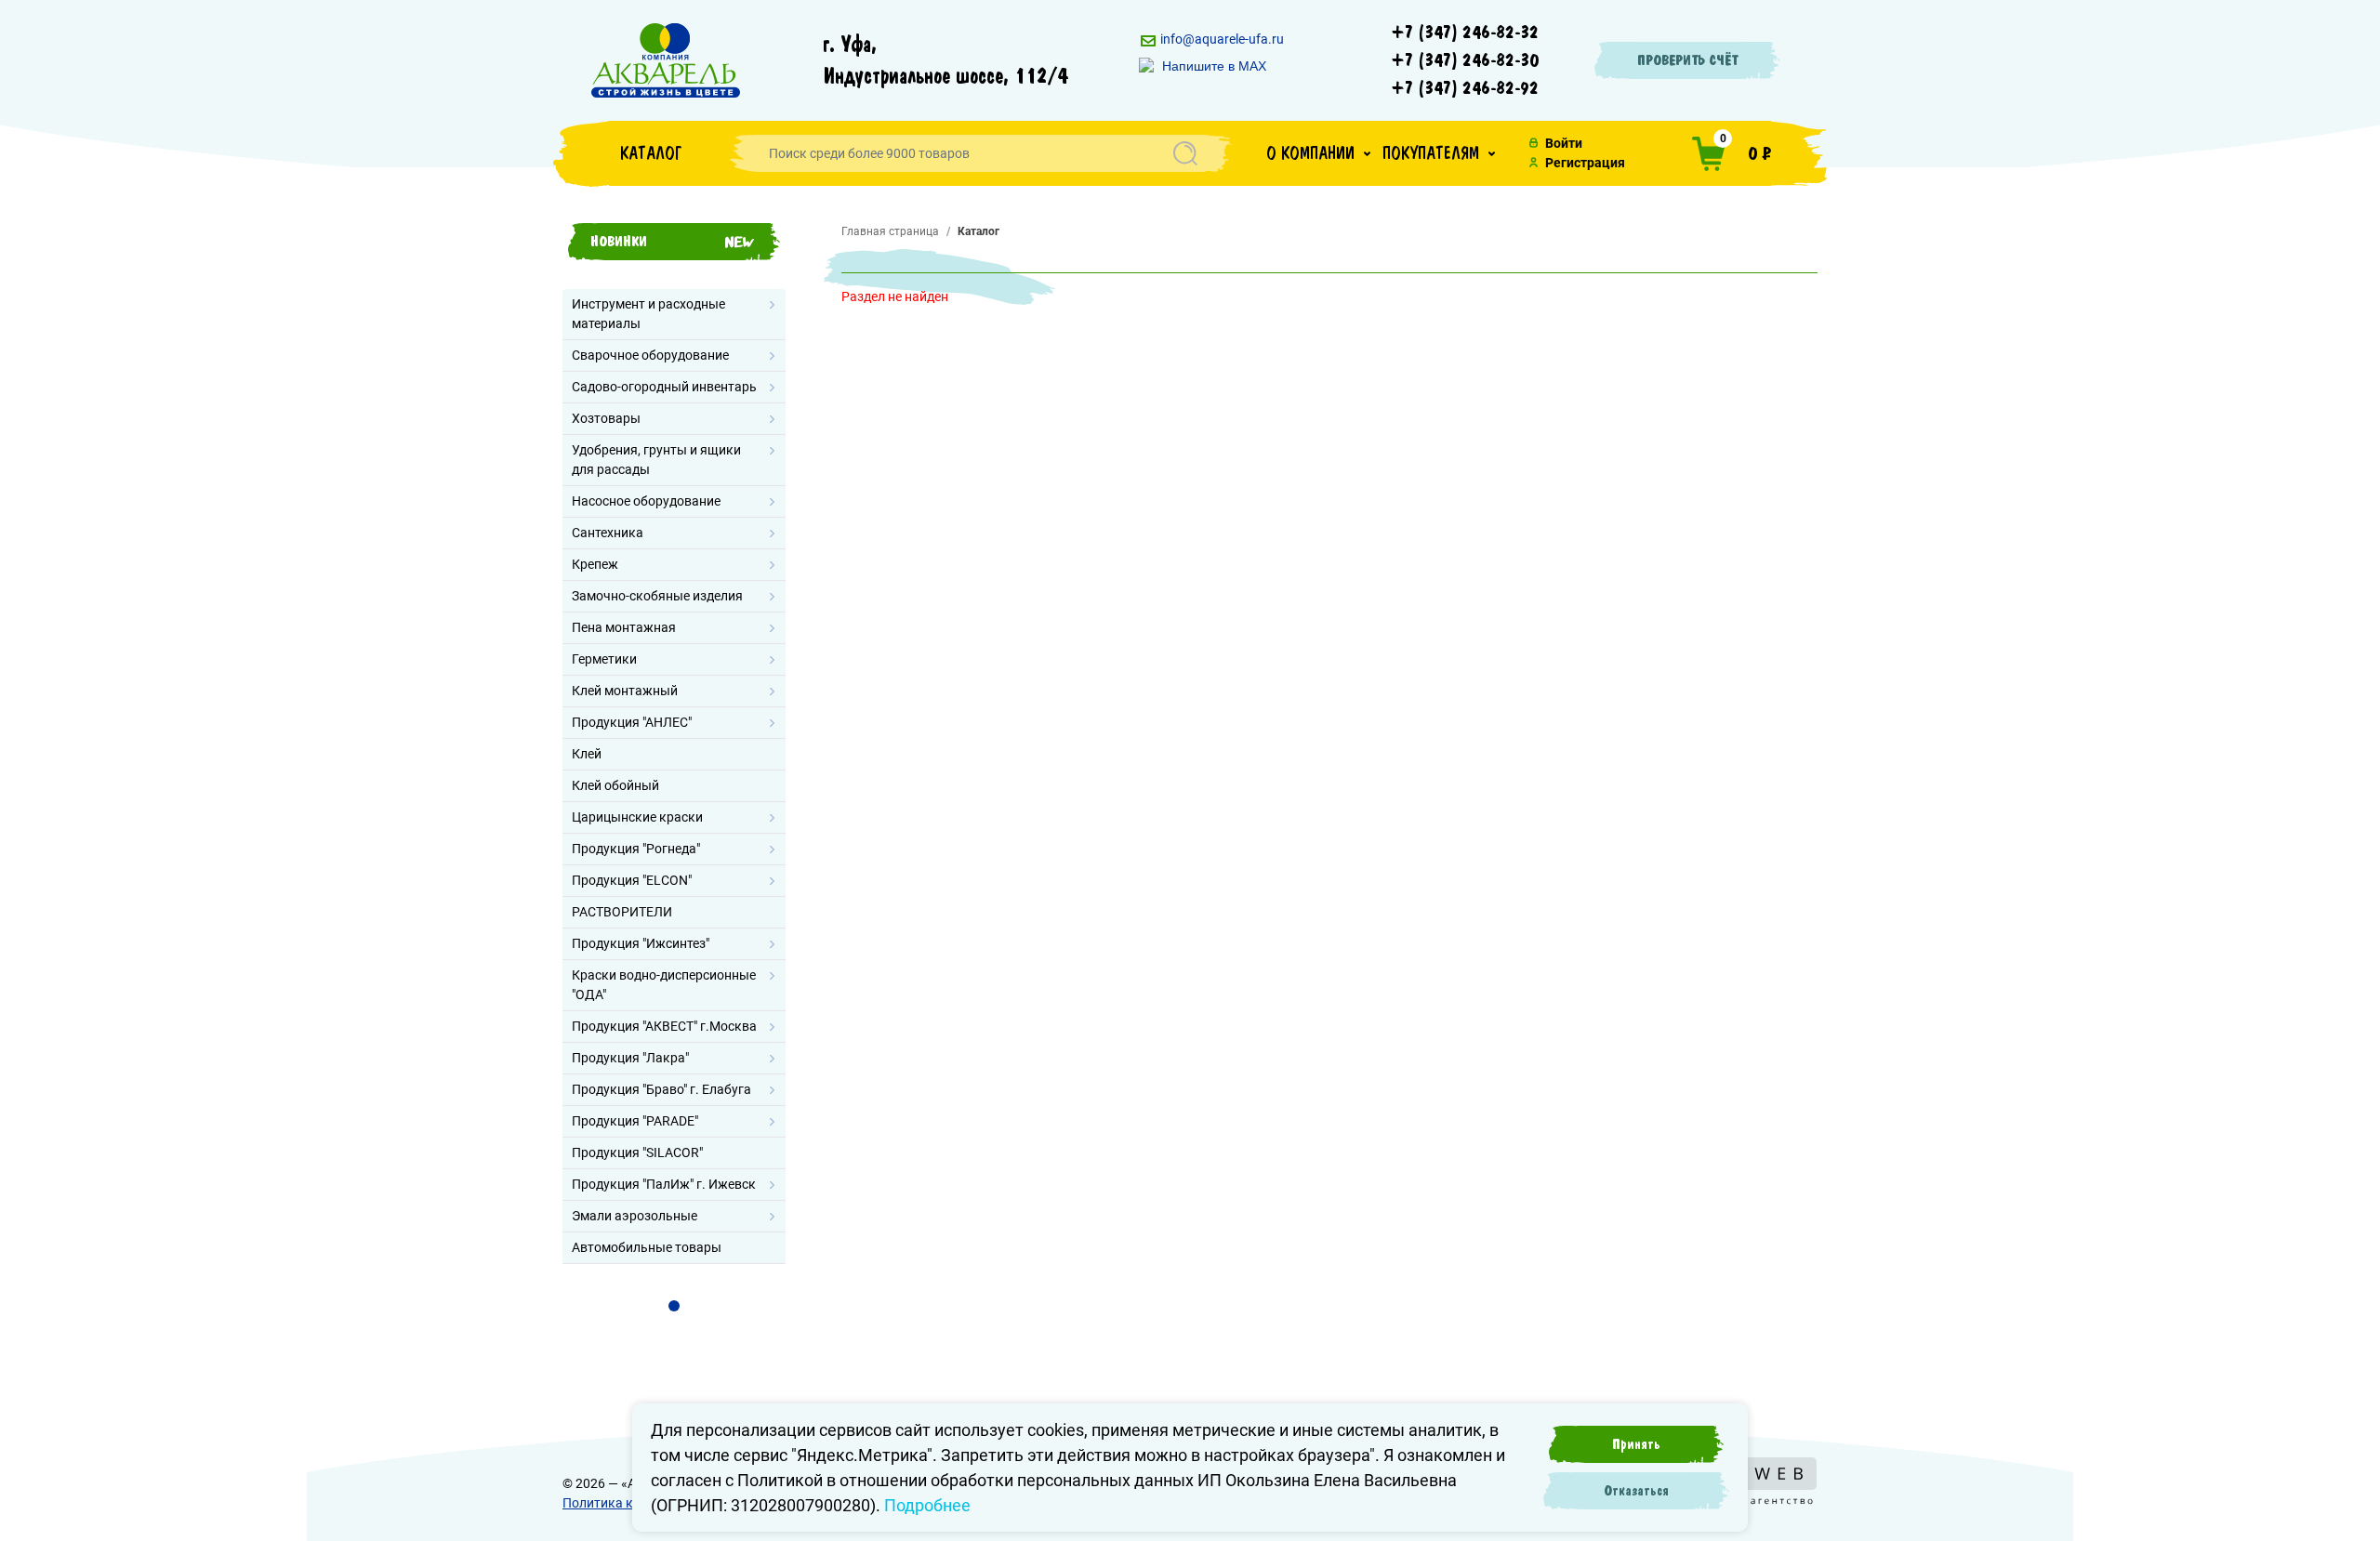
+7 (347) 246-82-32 (1465, 33)
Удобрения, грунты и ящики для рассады (656, 460)
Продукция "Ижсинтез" (641, 943)
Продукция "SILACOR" (637, 1152)
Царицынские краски (637, 817)
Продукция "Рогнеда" (636, 849)
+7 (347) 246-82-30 (1465, 60)
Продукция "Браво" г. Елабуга (661, 1089)
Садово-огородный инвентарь (664, 387)
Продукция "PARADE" (635, 1121)
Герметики (604, 659)
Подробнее (927, 1505)
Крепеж (595, 564)
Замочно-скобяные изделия (657, 596)
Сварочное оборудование (650, 355)
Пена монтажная (624, 627)
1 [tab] (674, 1306)
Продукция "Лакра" (630, 1058)
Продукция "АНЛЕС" (632, 722)
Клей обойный (615, 785)
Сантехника (608, 533)
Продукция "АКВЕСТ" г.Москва (664, 1026)
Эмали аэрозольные (635, 1216)
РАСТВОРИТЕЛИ (622, 912)
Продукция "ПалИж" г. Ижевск (664, 1184)
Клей (587, 754)
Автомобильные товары (647, 1247)
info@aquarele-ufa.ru (1221, 39)
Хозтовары (606, 418)
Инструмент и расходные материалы (648, 314)
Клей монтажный (625, 691)
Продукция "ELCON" (632, 880)
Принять (1636, 1444)
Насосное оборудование (646, 501)
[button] (1318, 153)
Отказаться (1636, 1491)
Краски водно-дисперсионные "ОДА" (664, 985)
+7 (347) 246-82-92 (1465, 88)
